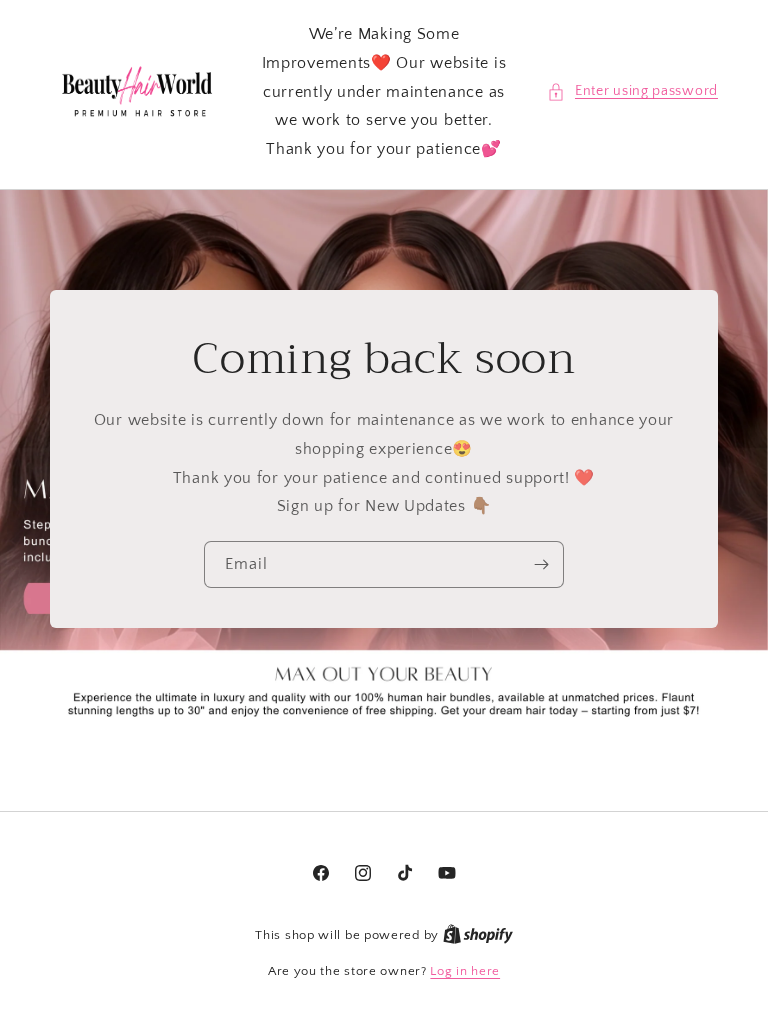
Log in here (465, 971)
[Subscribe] (541, 564)
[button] (632, 91)
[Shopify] (478, 935)
